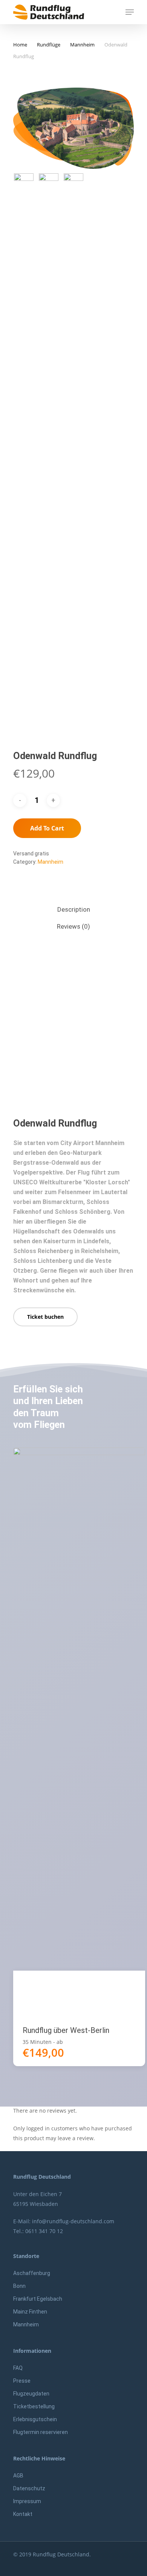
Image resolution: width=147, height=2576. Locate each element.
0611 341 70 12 (44, 2231)
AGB (18, 2476)
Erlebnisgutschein (35, 2419)
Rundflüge (49, 45)
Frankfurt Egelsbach (38, 2299)
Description (74, 909)
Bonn (19, 2286)
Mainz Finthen (30, 2312)
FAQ (18, 2368)
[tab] (73, 910)
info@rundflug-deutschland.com (73, 2221)
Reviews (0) (73, 926)
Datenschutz (29, 2488)
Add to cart (47, 828)
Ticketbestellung (34, 2406)
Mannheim (82, 45)
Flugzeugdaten (31, 2394)
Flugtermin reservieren (41, 2432)
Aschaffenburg (32, 2273)
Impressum (27, 2501)
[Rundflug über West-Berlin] (79, 1731)
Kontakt (23, 2514)
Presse (22, 2381)
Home (20, 45)
